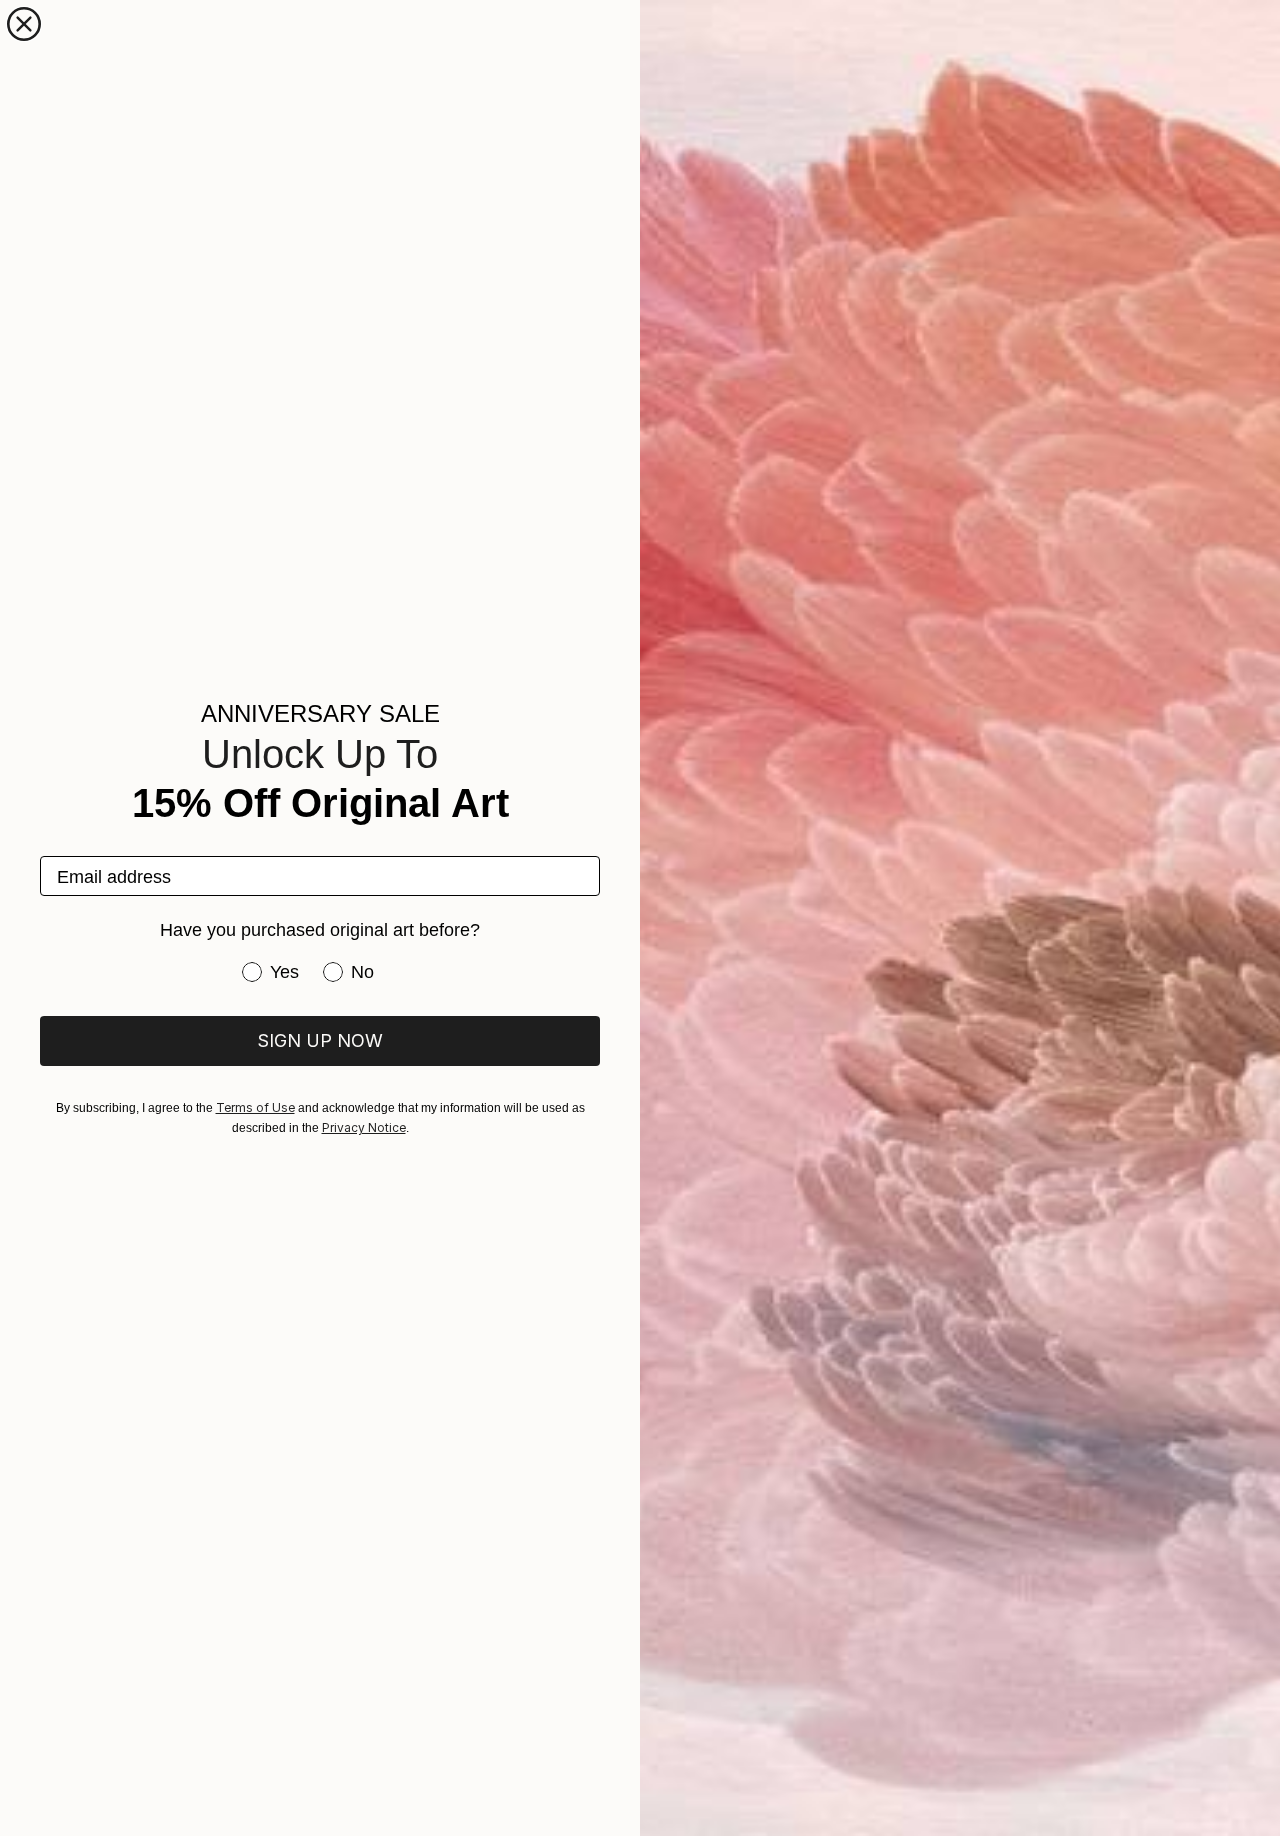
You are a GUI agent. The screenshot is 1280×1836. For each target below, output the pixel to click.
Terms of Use (255, 1107)
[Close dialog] (24, 24)
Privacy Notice (364, 1127)
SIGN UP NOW (320, 1040)
